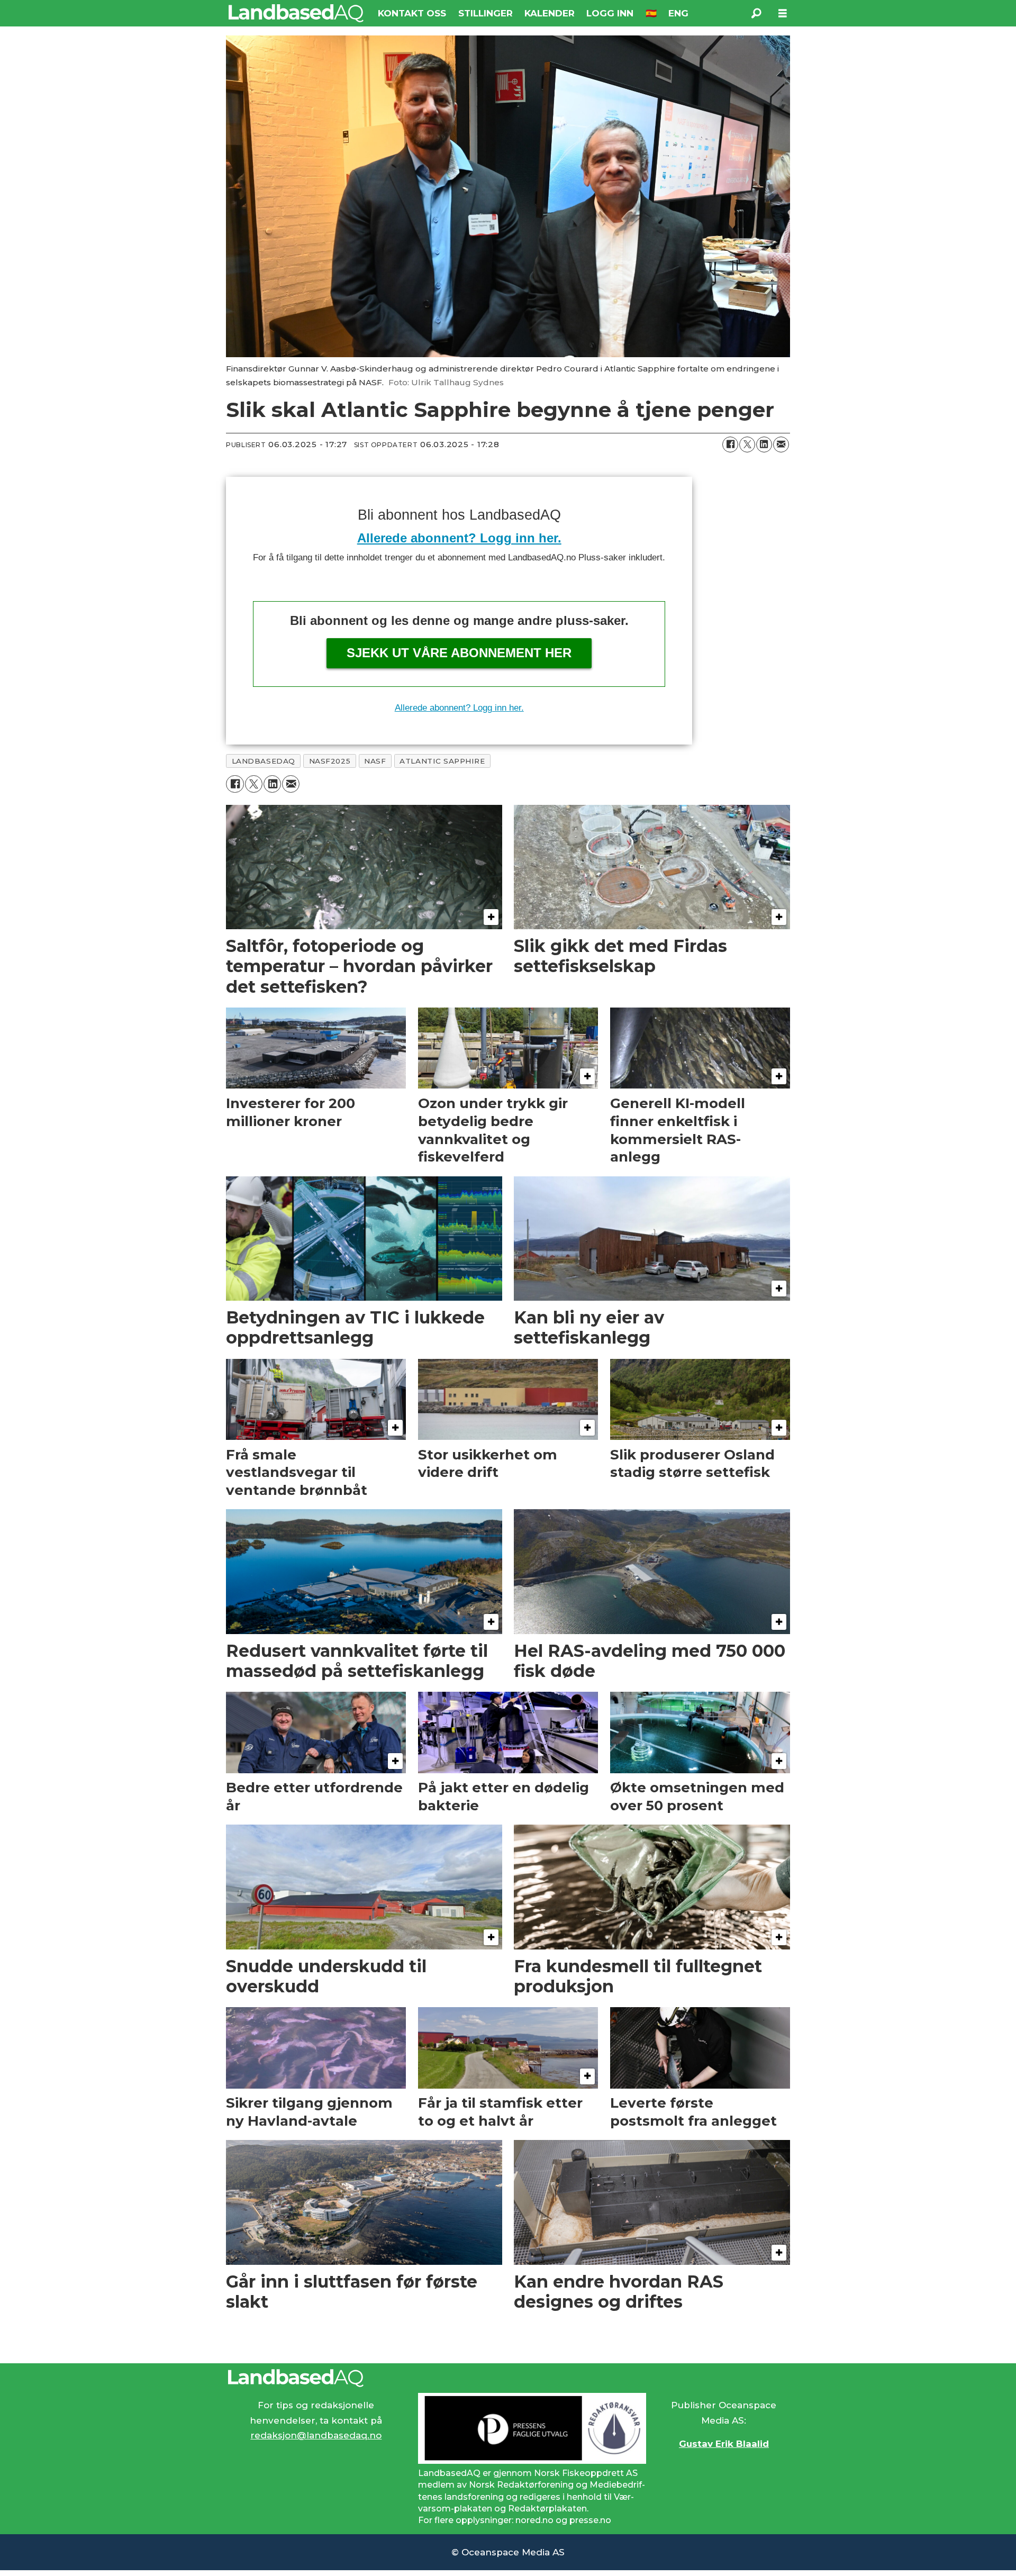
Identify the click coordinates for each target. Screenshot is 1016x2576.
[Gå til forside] (296, 13)
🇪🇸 (651, 13)
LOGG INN (610, 13)
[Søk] (756, 13)
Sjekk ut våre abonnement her (459, 653)
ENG (678, 13)
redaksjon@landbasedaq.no (316, 2435)
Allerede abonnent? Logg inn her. (459, 538)
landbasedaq (264, 761)
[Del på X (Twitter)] (747, 445)
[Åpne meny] (783, 13)
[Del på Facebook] (730, 445)
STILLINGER (486, 13)
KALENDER (550, 13)
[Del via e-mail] (781, 445)
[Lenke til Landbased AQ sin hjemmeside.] (508, 2378)
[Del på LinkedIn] (764, 445)
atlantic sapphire (442, 761)
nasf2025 (330, 761)
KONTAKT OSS (412, 13)
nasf (375, 761)
